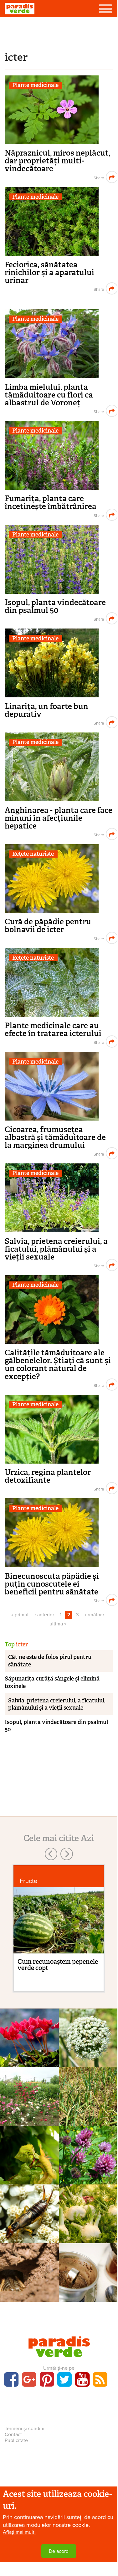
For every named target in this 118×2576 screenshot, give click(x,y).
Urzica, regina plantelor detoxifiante (48, 1476)
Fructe (28, 1881)
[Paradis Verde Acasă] (20, 9)
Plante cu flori (29, 2036)
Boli (88, 2095)
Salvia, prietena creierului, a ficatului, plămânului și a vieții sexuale (56, 1249)
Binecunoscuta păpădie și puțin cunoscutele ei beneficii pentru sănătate (52, 1584)
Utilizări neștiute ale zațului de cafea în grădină (88, 2296)
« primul (20, 1615)
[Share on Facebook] (98, 177)
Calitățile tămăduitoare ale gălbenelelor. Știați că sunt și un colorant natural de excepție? (58, 1364)
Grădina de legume (88, 2036)
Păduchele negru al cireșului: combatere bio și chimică (29, 2182)
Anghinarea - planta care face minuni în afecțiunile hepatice (59, 818)
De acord (59, 2551)
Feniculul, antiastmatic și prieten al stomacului (88, 2233)
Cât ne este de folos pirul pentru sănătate (50, 1661)
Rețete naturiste (33, 854)
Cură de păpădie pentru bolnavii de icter (48, 926)
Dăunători (29, 2154)
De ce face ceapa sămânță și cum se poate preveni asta (88, 2061)
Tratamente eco (29, 2271)
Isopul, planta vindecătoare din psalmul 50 (55, 606)
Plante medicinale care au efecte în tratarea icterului (53, 1029)
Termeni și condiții (25, 2429)
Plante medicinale (35, 85)
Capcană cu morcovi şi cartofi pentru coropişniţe (29, 2296)
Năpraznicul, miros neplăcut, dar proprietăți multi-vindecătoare (57, 161)
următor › (95, 1615)
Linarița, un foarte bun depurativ (46, 710)
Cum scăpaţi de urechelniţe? (29, 2230)
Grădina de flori (29, 2095)
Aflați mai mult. (19, 2532)
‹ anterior (44, 1615)
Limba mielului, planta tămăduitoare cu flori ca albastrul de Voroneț (49, 395)
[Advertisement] (59, 33)
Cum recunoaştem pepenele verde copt (58, 1965)
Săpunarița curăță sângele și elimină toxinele (52, 1682)
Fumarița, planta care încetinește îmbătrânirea (51, 502)
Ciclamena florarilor (29, 2050)
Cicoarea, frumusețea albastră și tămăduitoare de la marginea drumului (55, 1137)
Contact (13, 2435)
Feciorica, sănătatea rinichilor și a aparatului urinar (49, 272)
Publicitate (16, 2440)
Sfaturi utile (29, 2212)
